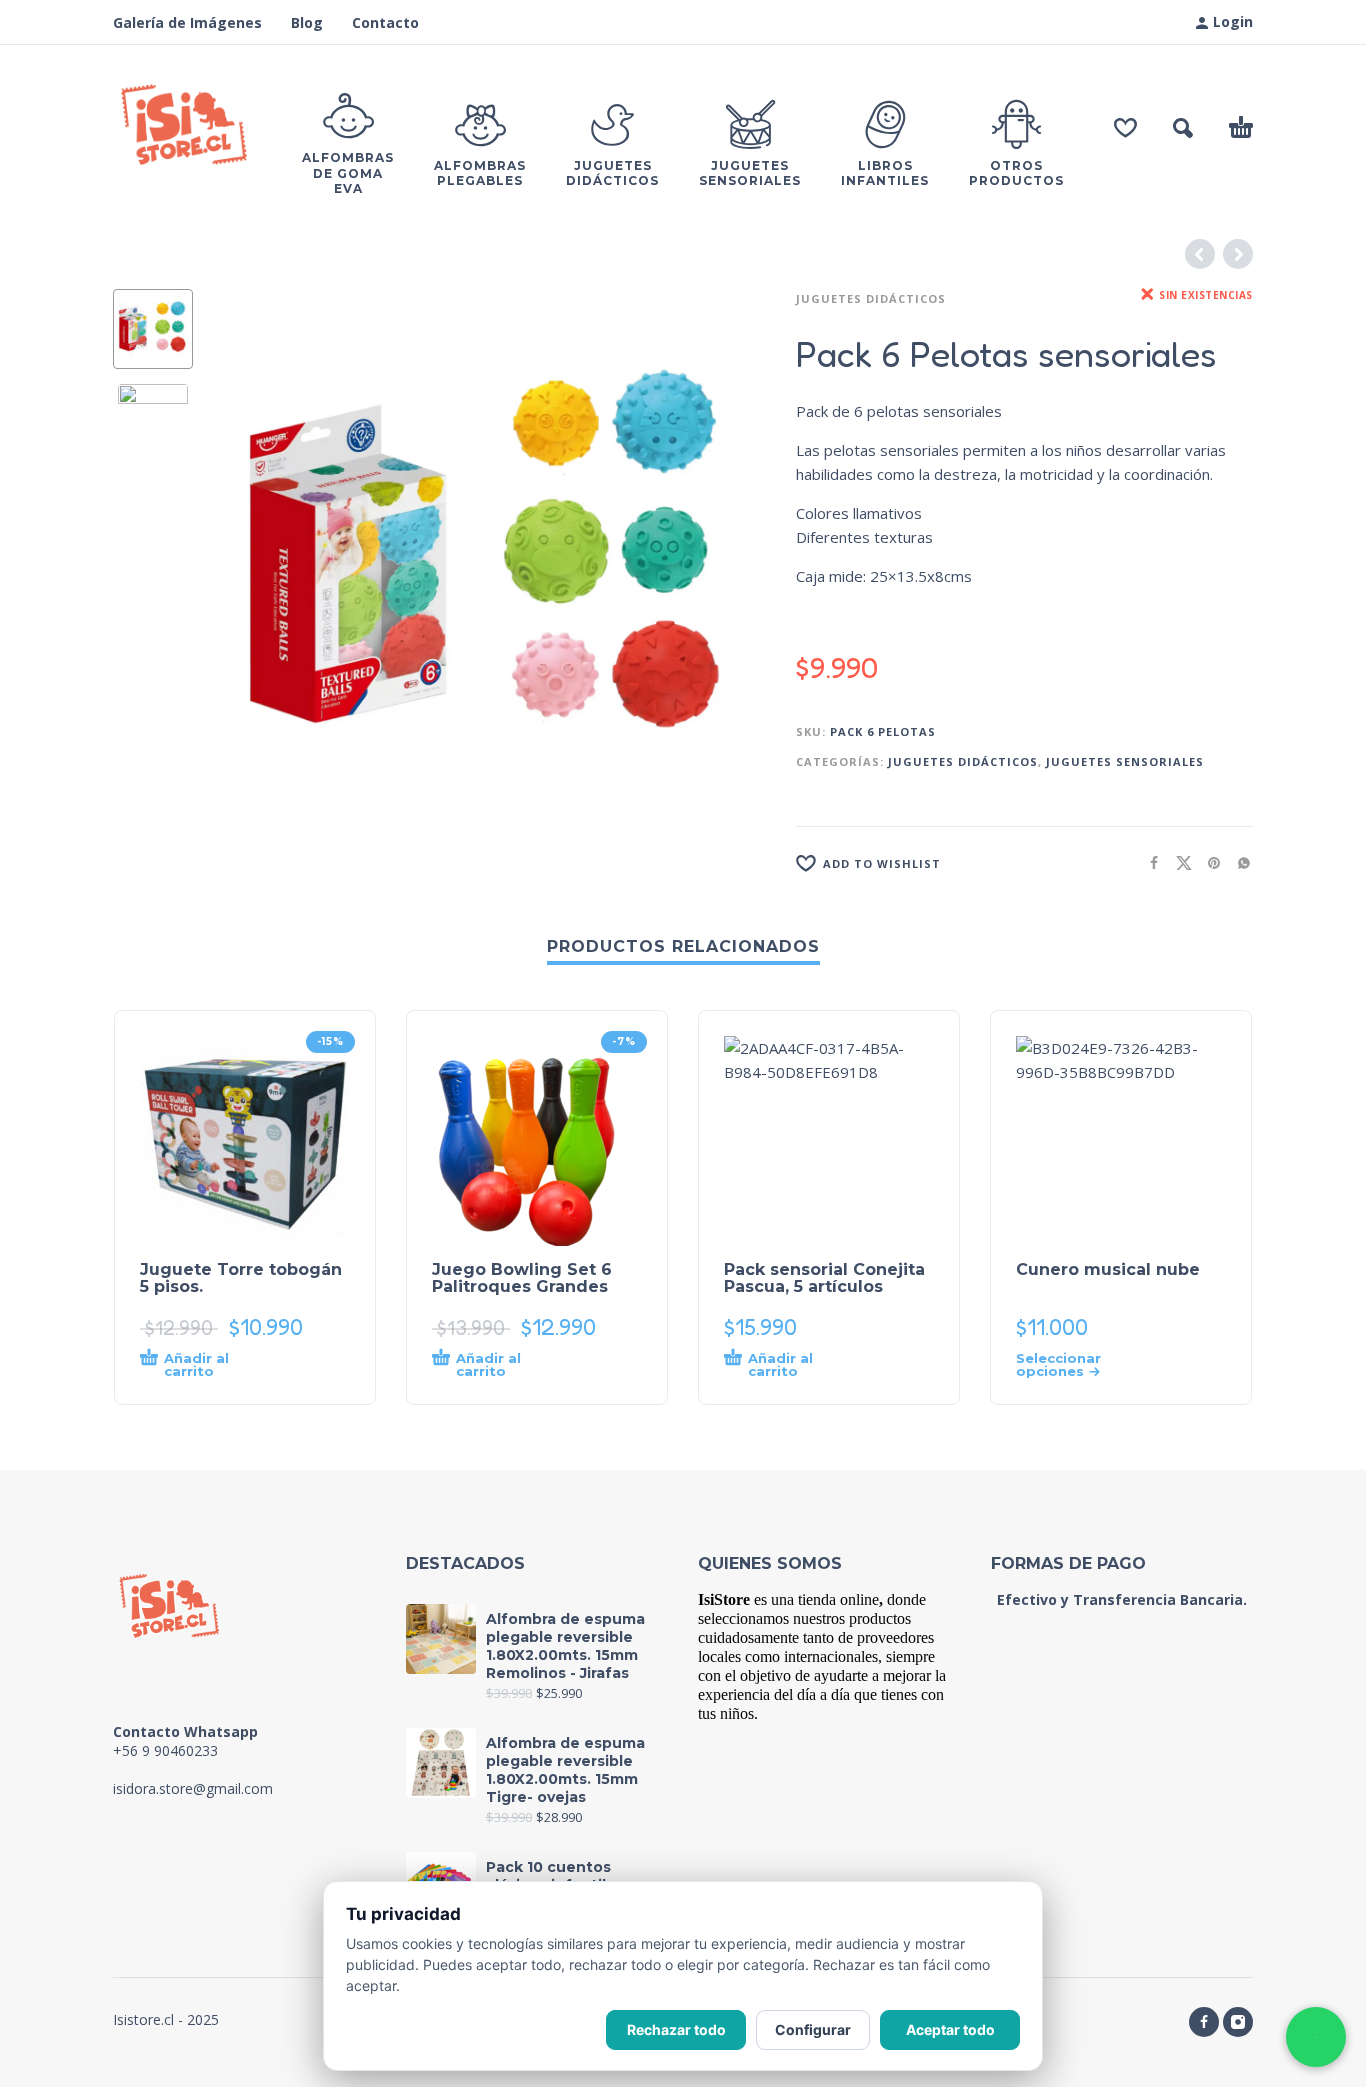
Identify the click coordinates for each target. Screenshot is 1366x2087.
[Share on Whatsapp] (1238, 862)
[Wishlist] (1125, 128)
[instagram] (1238, 2022)
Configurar (813, 2029)
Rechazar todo (676, 2029)
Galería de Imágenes (187, 22)
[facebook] (1204, 2022)
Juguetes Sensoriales (1125, 761)
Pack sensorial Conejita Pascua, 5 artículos (824, 1278)
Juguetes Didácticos (871, 298)
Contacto (385, 22)
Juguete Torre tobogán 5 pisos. (241, 1278)
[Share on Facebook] (1148, 862)
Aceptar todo (950, 2029)
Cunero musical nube (1108, 1269)
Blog (307, 22)
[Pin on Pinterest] (1208, 862)
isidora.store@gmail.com (193, 1788)
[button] (1183, 128)
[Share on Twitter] (1178, 862)
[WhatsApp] (1316, 2037)
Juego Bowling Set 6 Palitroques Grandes (522, 1278)
